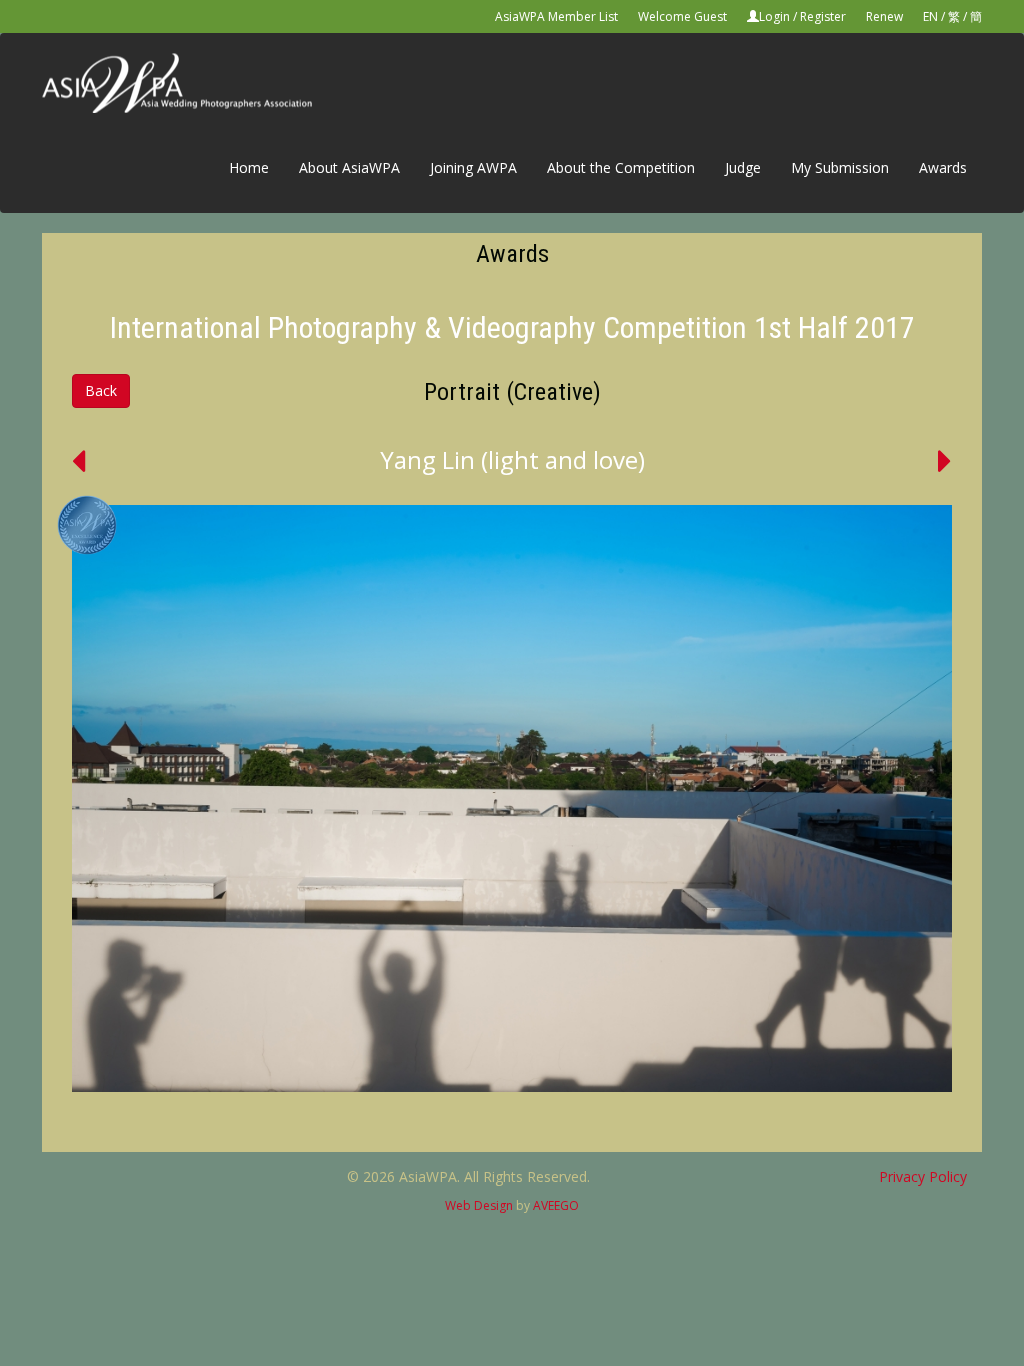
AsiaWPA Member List (556, 16)
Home (249, 167)
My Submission (840, 167)
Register (823, 16)
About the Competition (621, 167)
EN (930, 16)
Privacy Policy (923, 1176)
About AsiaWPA (349, 167)
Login (774, 16)
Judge (743, 167)
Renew (884, 16)
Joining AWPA (473, 167)
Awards (943, 167)
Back (101, 390)
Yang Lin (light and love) (512, 459)
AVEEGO (556, 1205)
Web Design (479, 1205)
